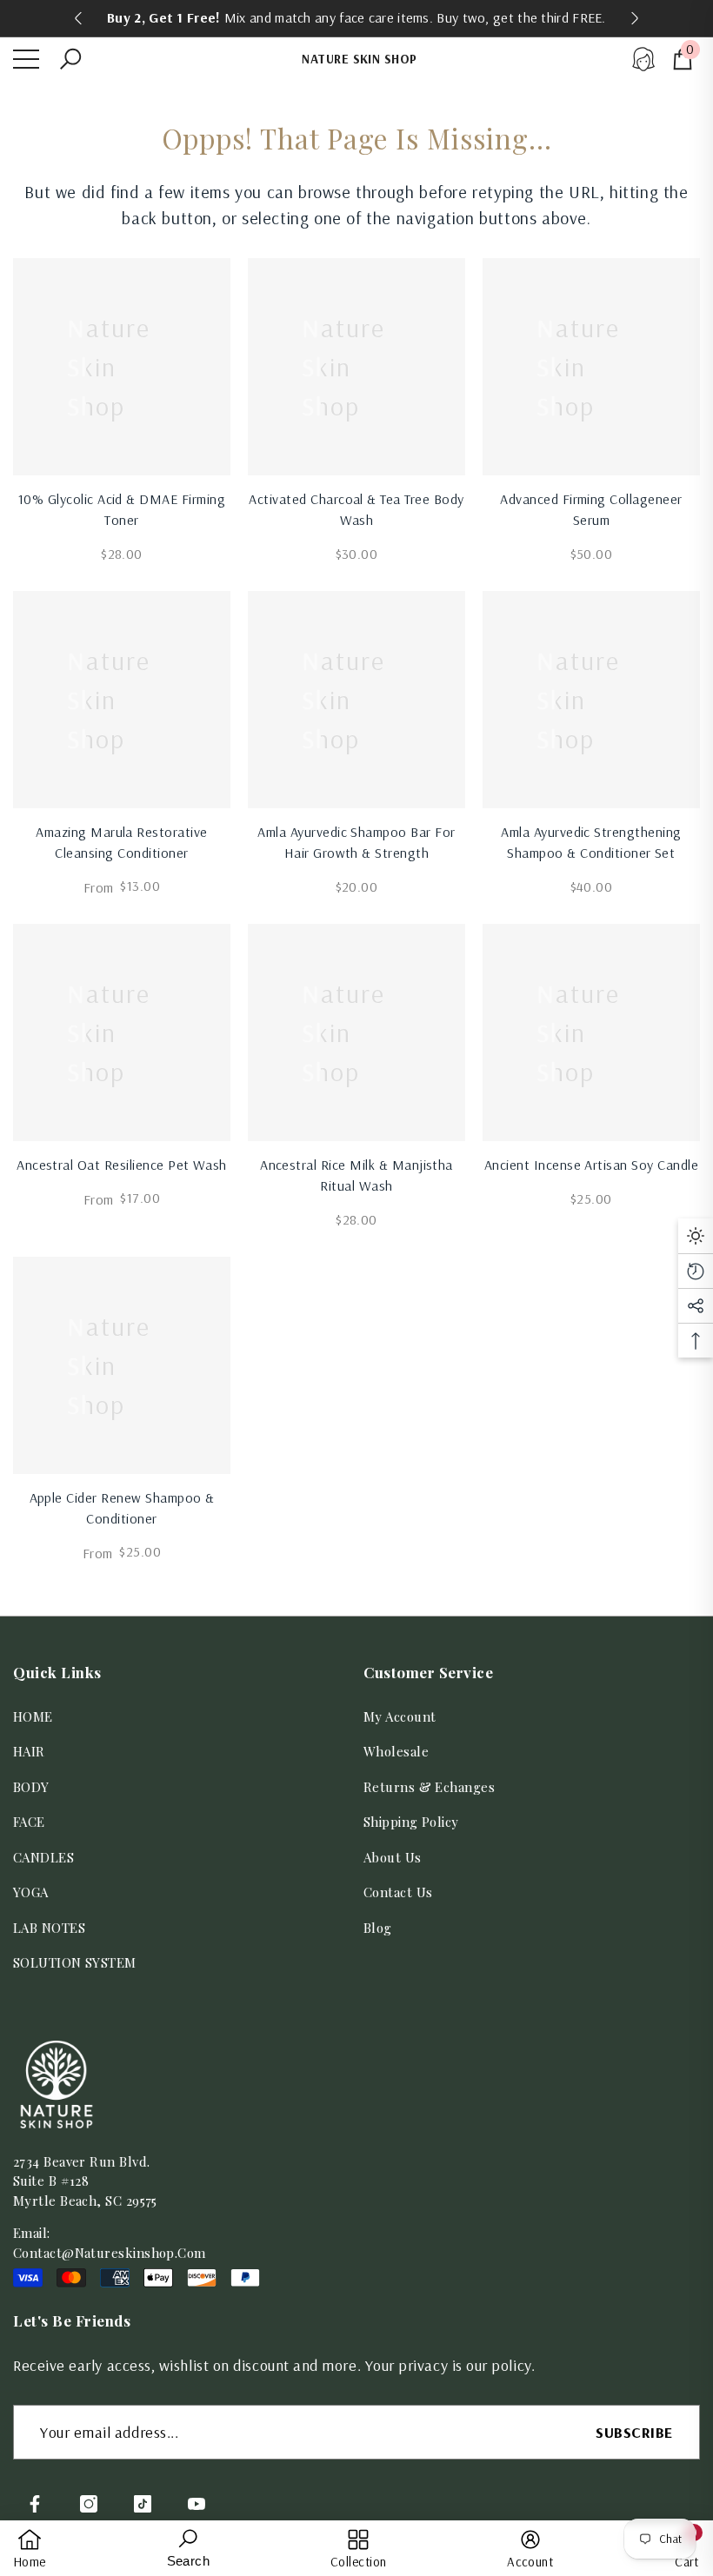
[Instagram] (89, 2504)
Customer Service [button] (428, 1672)
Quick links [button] (57, 1672)
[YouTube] (197, 2504)
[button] (70, 59)
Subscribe (634, 2432)
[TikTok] (143, 2504)
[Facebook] (35, 2504)
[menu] (26, 59)
